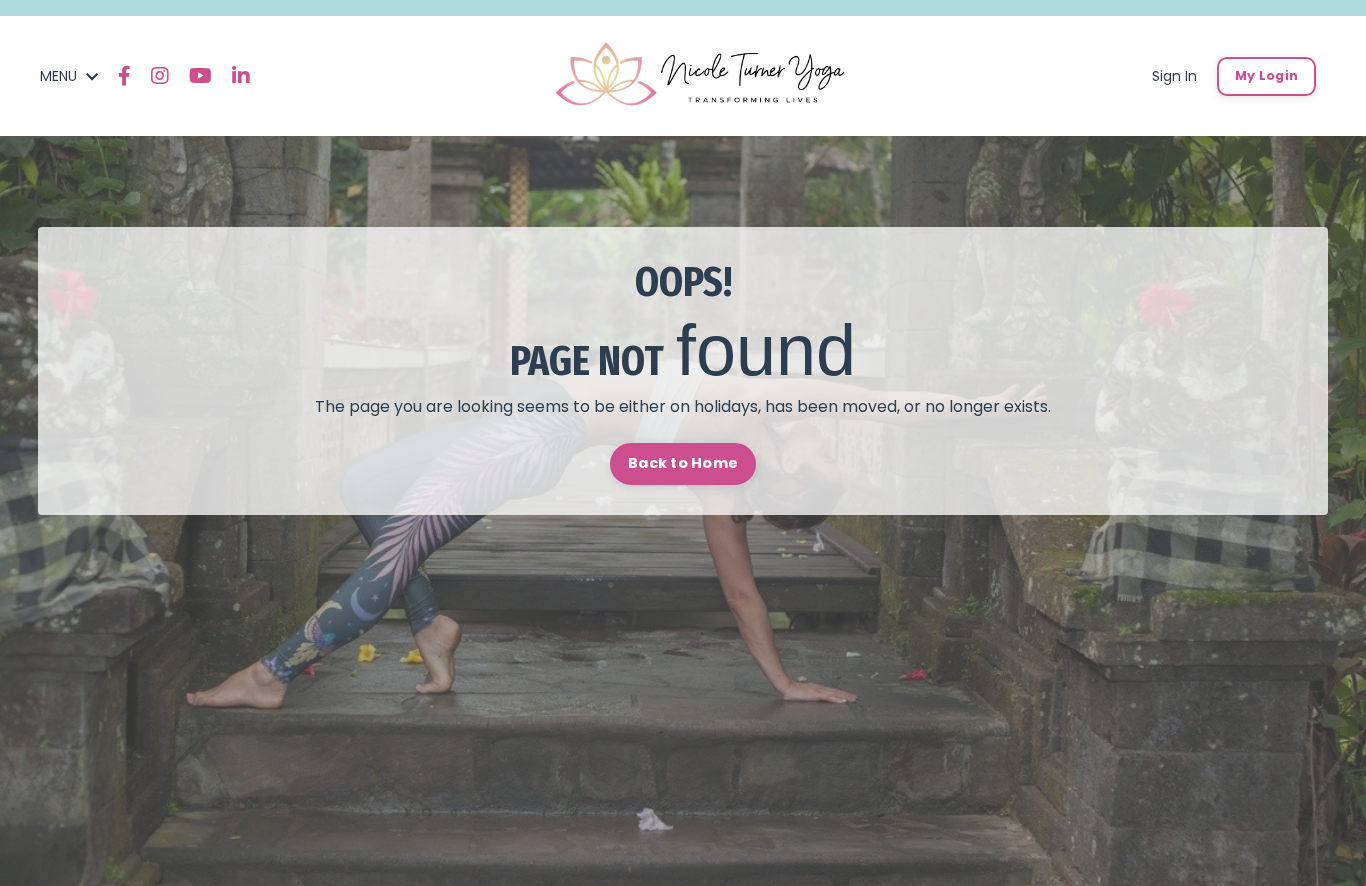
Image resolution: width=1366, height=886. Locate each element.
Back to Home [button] (683, 463)
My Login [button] (1266, 75)
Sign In (1174, 76)
